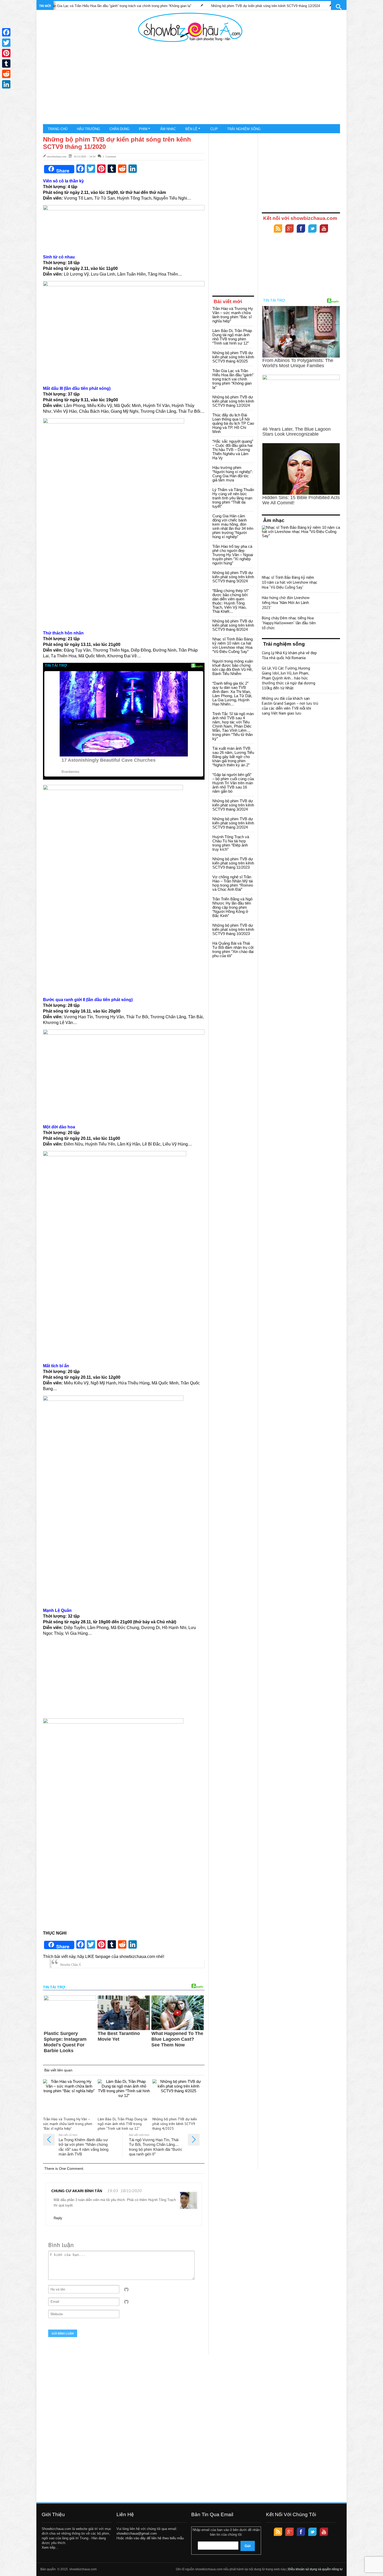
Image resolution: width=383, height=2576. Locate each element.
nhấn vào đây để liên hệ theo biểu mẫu (155, 2538)
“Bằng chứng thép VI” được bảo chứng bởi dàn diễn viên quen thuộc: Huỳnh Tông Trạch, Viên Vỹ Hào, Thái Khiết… (231, 601)
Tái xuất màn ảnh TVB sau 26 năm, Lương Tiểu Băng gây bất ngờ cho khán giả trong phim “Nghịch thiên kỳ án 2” (233, 757)
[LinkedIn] (6, 84)
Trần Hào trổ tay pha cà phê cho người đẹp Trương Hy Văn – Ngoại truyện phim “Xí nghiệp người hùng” (233, 555)
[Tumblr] (6, 63)
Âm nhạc (168, 129)
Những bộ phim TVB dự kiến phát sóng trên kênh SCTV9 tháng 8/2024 (233, 625)
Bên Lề (191, 129)
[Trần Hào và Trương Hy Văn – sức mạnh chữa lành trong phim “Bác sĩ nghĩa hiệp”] (69, 2097)
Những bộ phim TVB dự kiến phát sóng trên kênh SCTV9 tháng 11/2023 (233, 863)
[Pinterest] (6, 53)
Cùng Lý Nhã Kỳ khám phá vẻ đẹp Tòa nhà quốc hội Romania (289, 655)
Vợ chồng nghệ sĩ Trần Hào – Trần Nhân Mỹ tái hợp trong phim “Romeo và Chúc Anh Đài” (233, 883)
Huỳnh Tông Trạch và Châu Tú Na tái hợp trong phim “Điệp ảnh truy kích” (231, 843)
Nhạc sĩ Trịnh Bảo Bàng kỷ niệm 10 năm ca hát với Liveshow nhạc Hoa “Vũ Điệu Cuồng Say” (233, 645)
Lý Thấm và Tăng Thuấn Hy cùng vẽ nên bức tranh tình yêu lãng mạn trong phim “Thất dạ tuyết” (233, 498)
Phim (143, 129)
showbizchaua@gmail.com (137, 2533)
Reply (58, 2218)
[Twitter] (312, 229)
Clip (214, 129)
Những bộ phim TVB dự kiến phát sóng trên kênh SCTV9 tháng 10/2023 (233, 929)
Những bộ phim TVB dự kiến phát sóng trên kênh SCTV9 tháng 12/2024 (176, 6)
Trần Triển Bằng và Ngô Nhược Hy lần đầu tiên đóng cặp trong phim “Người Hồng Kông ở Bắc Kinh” (232, 907)
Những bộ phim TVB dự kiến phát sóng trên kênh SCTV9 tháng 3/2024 (233, 805)
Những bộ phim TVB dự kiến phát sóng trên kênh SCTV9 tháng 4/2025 (175, 2124)
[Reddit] (6, 74)
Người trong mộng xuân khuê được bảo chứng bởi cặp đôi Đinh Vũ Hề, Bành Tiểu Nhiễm (233, 667)
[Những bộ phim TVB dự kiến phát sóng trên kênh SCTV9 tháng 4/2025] (178, 2097)
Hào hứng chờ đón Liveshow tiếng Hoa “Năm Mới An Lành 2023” (286, 603)
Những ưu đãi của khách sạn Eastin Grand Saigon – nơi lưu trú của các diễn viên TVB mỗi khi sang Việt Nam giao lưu (290, 706)
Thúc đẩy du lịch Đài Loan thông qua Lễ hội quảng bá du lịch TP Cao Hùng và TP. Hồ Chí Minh (233, 423)
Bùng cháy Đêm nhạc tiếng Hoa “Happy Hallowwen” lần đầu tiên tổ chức (289, 623)
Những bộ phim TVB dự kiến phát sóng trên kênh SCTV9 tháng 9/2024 (233, 577)
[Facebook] (301, 229)
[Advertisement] (190, 83)
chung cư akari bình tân (77, 2191)
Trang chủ (58, 129)
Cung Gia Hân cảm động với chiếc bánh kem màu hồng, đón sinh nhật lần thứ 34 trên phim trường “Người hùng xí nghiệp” (233, 526)
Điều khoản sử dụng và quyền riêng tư (315, 2569)
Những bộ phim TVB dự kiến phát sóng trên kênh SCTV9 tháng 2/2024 (233, 823)
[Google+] (289, 229)
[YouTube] (324, 229)
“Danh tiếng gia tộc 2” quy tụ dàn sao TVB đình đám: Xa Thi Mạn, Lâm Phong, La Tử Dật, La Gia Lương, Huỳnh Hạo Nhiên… (232, 694)
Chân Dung (119, 129)
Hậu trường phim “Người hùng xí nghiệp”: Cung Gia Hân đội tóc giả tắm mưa (233, 474)
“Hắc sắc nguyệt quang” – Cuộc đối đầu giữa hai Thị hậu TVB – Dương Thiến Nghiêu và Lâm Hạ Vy (233, 450)
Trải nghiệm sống (244, 129)
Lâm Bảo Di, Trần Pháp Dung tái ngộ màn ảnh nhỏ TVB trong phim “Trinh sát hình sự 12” (122, 2124)
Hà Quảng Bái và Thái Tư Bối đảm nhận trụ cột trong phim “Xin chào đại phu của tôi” (233, 949)
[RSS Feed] (278, 229)
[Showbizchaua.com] (190, 27)
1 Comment (109, 156)
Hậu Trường (88, 129)
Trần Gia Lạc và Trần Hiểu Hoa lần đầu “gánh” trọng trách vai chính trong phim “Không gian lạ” (233, 379)
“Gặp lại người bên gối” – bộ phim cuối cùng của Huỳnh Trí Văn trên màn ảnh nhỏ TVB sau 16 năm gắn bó (233, 783)
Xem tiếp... (50, 2548)
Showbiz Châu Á (70, 1965)
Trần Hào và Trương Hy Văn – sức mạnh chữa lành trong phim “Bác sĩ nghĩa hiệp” (313, 6)
